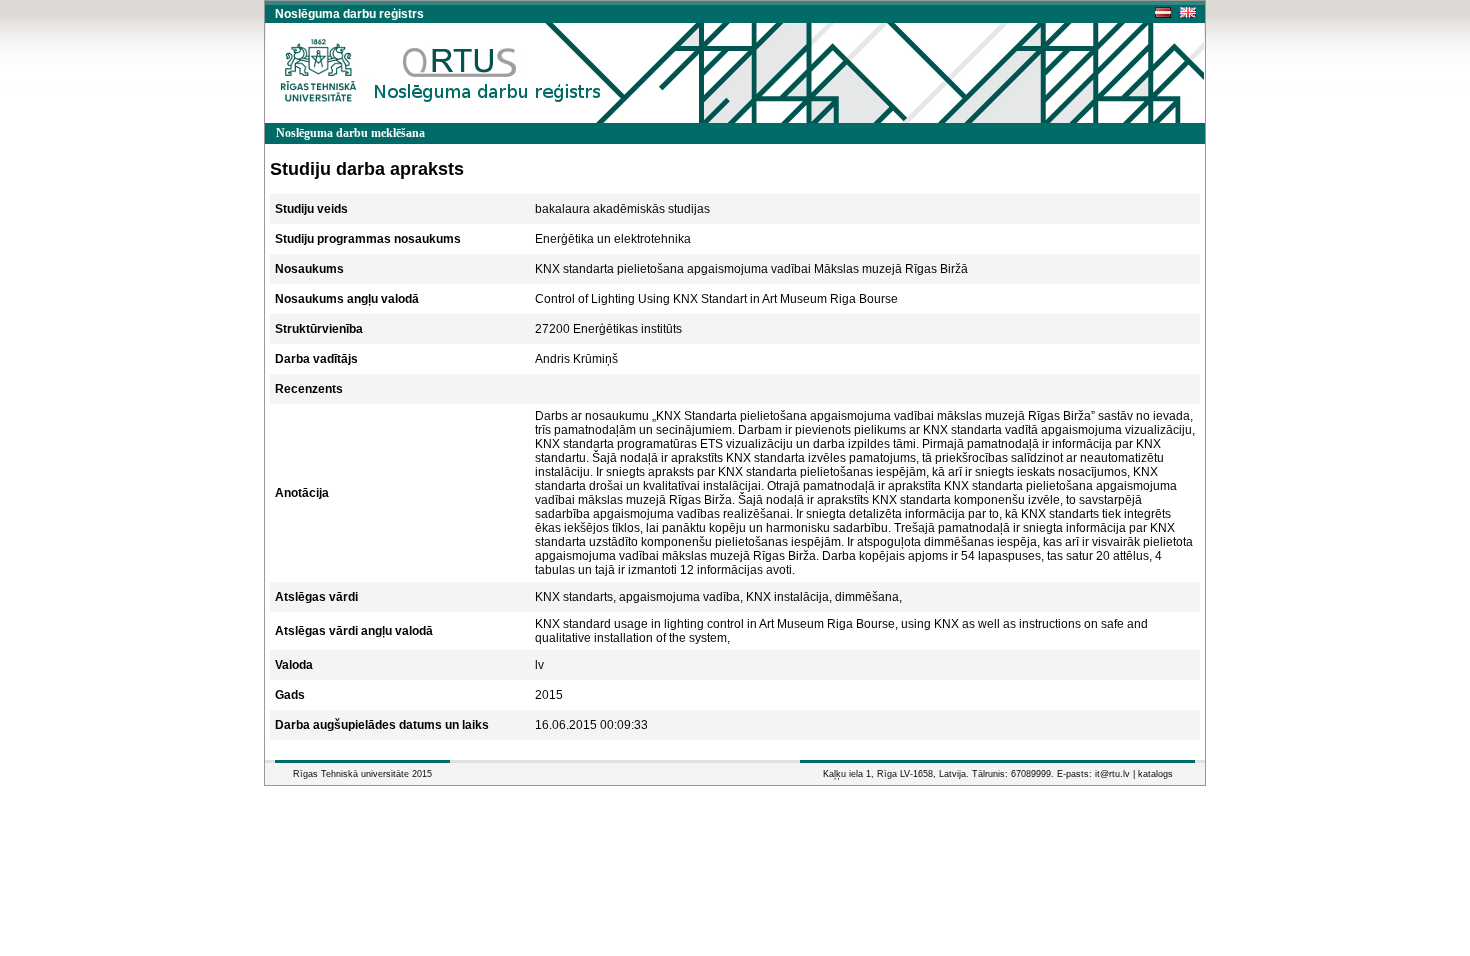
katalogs (1155, 774)
